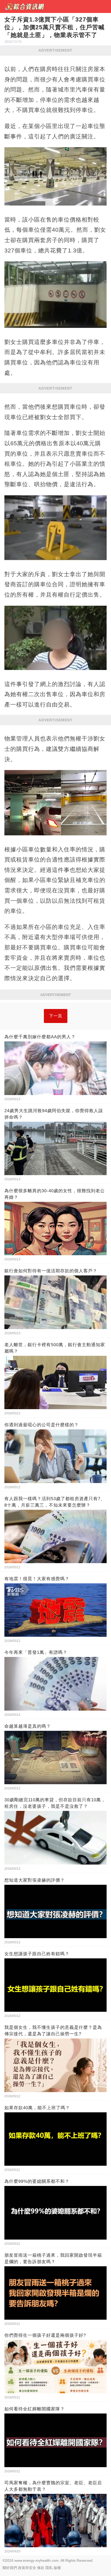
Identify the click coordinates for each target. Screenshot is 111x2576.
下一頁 (56, 1016)
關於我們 (10, 2568)
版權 (57, 2568)
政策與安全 (27, 2568)
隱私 (49, 2568)
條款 (41, 2568)
